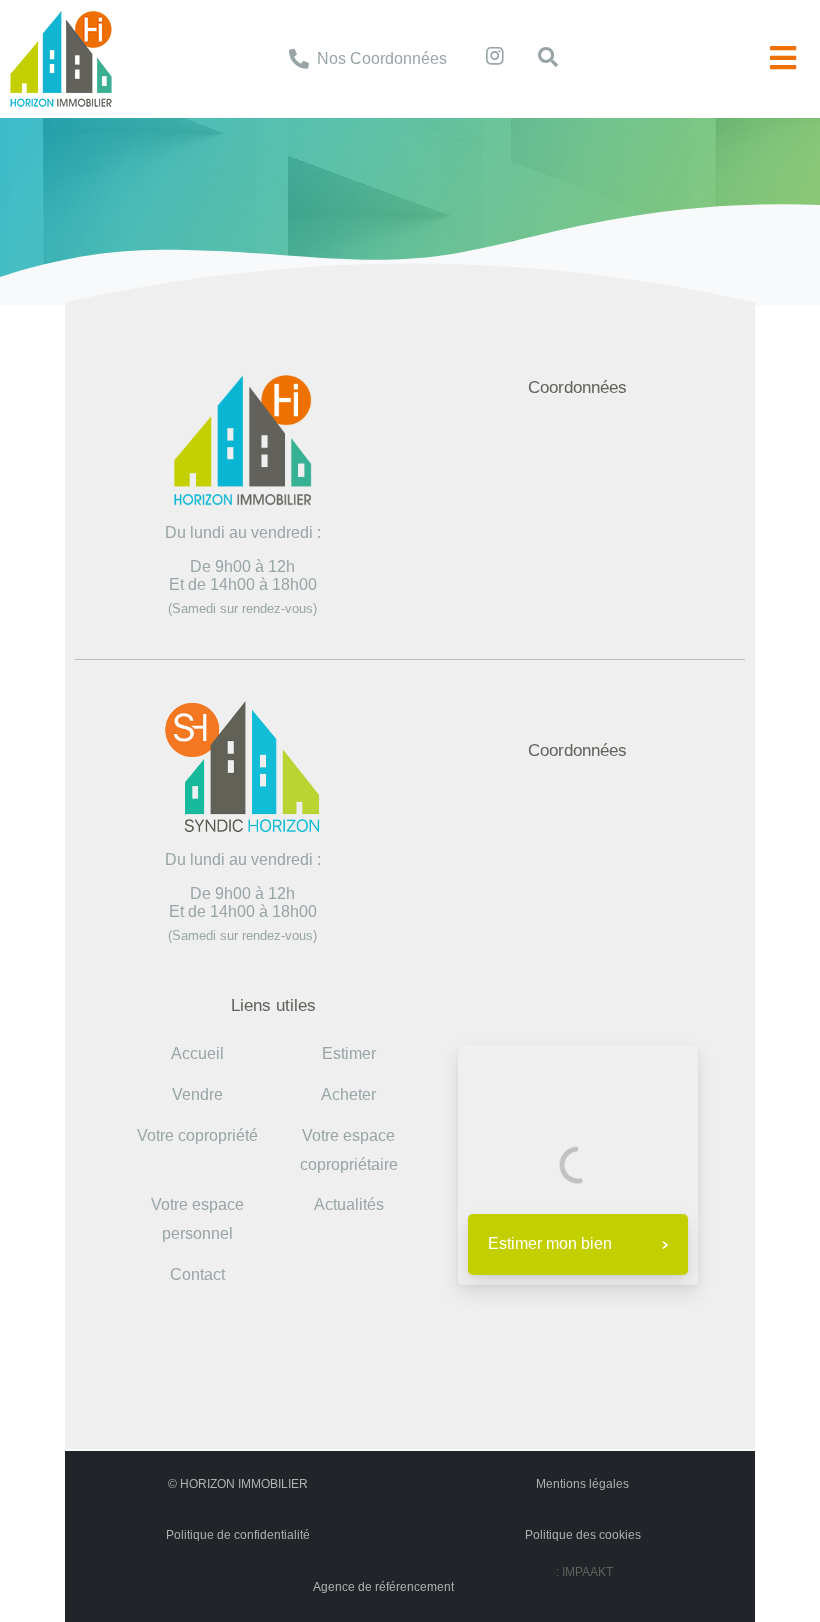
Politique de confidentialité (238, 1535)
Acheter (348, 1094)
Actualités (349, 1204)
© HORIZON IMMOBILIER (238, 1484)
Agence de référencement (383, 1587)
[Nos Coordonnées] (299, 59)
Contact (197, 1274)
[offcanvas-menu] (783, 58)
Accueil (295, 146)
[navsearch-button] (538, 59)
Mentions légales (582, 1484)
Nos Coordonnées (382, 58)
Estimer (349, 1053)
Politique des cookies (583, 1535)
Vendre (197, 1094)
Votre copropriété (197, 1135)
